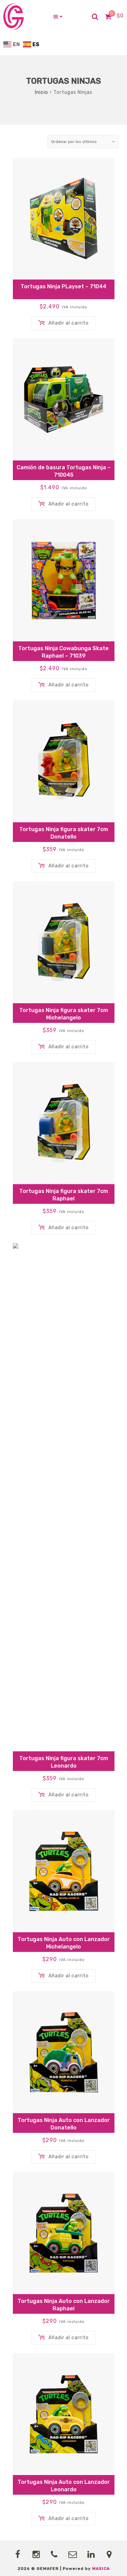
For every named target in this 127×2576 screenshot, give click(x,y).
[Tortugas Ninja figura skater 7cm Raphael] (64, 1123)
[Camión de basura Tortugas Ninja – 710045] (64, 399)
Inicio (41, 92)
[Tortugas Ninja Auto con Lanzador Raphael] (64, 2233)
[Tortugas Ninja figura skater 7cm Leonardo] (64, 1497)
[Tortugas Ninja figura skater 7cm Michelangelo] (64, 942)
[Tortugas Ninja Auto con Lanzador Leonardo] (64, 2414)
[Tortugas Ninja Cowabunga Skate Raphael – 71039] (64, 580)
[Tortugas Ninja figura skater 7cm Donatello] (64, 761)
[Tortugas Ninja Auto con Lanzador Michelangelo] (64, 1871)
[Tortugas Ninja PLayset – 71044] (64, 219)
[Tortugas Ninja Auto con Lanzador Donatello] (64, 2052)
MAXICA (101, 2569)
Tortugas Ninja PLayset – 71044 (63, 286)
